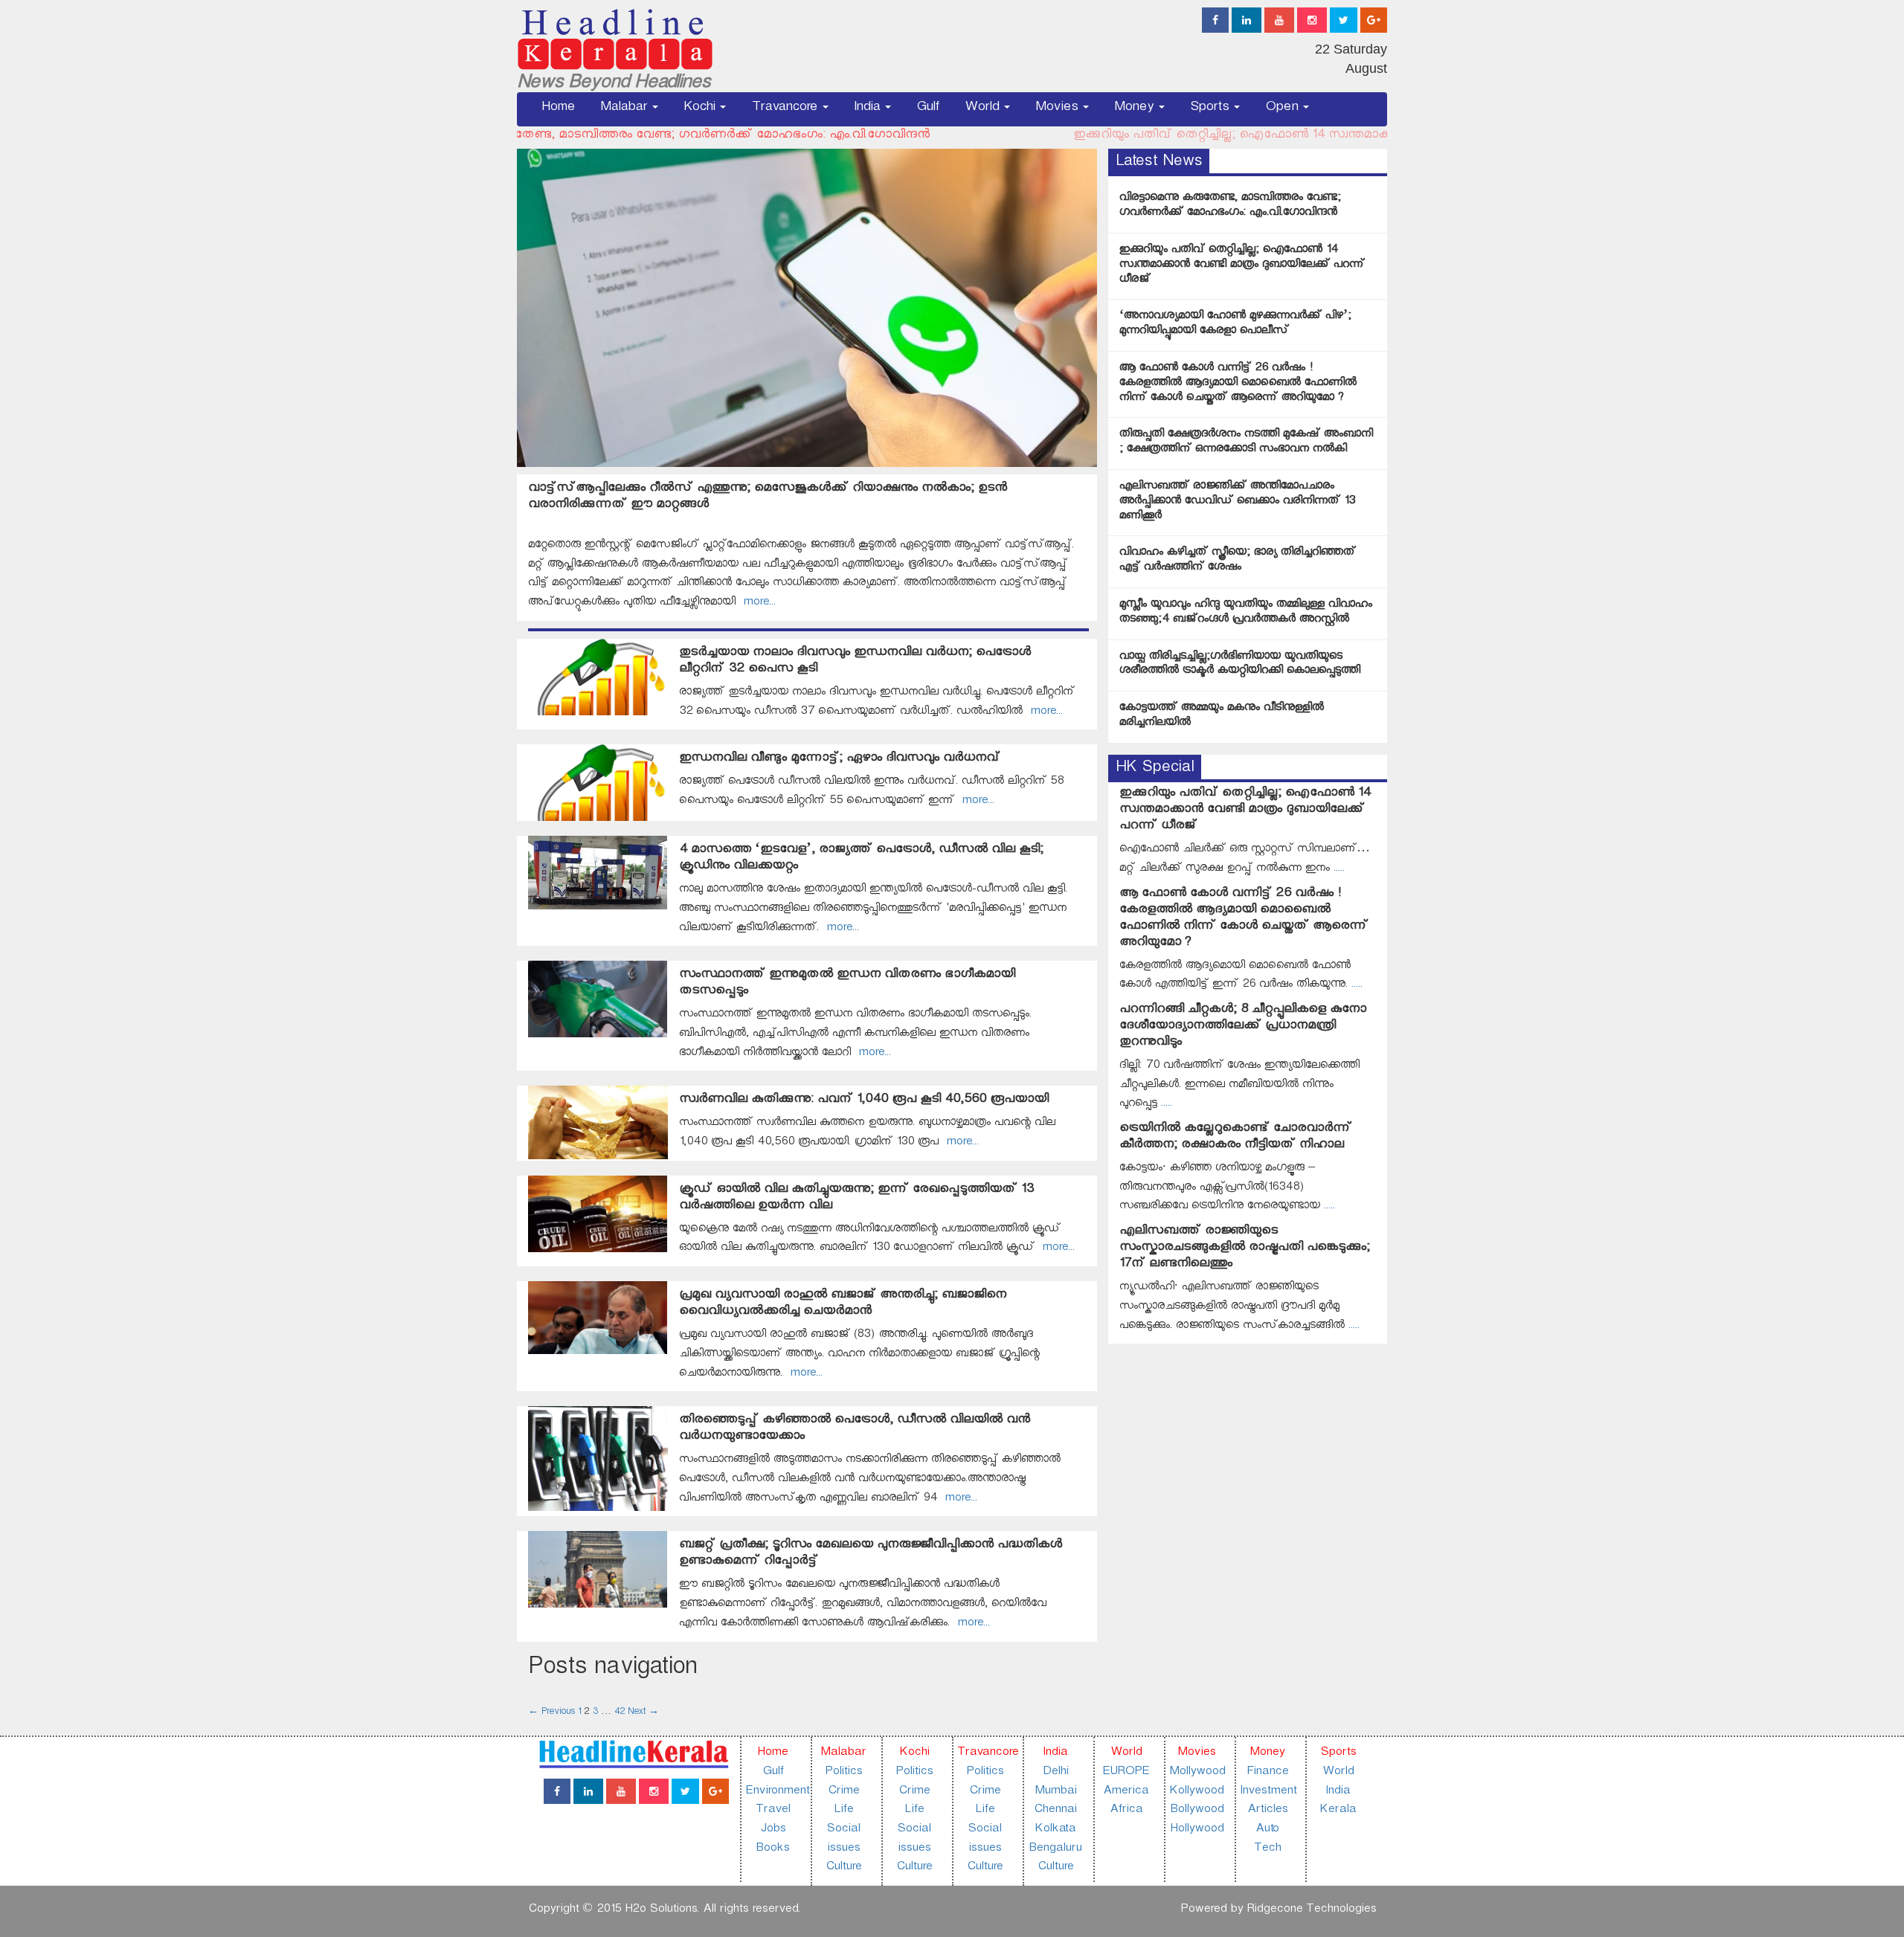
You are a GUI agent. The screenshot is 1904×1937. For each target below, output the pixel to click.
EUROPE (1126, 1773)
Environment (777, 1792)
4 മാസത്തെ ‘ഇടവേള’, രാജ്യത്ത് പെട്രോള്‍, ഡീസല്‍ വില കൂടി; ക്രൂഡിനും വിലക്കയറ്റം (861, 859)
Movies (1058, 109)
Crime (843, 1792)
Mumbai (1055, 1792)
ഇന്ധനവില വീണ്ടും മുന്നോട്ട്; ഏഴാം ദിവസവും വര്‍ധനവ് (840, 760)
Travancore (786, 109)
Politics (843, 1773)
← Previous (551, 1713)
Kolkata (1055, 1830)
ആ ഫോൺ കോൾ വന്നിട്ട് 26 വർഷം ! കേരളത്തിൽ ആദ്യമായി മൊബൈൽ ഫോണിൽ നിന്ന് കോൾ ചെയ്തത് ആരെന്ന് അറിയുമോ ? (1244, 919)
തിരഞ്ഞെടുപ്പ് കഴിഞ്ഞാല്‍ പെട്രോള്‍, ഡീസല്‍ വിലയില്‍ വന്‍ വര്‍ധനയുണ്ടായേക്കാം (855, 1430)
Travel (773, 1811)
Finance (1267, 1773)
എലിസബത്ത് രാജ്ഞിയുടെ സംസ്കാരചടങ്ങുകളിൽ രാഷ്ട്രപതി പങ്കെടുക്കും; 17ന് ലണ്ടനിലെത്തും (1245, 1249)
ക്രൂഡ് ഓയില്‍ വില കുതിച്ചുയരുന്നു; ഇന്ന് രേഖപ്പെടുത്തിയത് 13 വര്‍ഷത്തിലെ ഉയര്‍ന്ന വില (856, 1199)
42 (620, 1713)
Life (843, 1811)
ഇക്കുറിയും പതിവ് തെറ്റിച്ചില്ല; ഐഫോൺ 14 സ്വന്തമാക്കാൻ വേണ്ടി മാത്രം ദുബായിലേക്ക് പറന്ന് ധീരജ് (992, 136)
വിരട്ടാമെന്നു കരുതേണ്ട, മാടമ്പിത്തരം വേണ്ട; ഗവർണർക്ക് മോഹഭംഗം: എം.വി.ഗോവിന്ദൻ (541, 136)
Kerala (1338, 1811)
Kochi (701, 109)
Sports (1211, 109)
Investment (1268, 1792)
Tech (1267, 1850)
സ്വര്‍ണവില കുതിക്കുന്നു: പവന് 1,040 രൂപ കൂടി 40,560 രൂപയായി (864, 1101)
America (1126, 1792)
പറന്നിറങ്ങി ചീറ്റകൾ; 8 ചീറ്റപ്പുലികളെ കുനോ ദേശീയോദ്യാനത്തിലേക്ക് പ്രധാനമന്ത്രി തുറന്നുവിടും (1243, 1027)
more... (756, 603)
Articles (1267, 1811)
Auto (1267, 1830)
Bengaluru (1055, 1850)
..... (1337, 870)
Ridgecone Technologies (1311, 1911)
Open (1283, 109)
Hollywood (1197, 1830)
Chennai (1055, 1811)
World (984, 109)
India (869, 109)
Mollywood (1197, 1773)
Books (772, 1850)
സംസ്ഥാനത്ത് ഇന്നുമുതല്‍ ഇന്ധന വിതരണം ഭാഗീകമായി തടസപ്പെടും (847, 984)
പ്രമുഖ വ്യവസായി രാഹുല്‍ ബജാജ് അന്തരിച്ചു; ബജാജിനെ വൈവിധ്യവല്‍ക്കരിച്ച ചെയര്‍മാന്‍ (843, 1305)
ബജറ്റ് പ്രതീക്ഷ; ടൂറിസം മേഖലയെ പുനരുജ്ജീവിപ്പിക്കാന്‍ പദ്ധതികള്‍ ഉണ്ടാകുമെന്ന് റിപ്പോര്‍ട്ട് (871, 1554)
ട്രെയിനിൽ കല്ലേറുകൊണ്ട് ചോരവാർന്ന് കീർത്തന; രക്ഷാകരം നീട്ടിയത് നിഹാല (1236, 1138)
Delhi (1055, 1773)
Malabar (625, 109)
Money (1136, 109)
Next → (643, 1713)
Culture (843, 1868)
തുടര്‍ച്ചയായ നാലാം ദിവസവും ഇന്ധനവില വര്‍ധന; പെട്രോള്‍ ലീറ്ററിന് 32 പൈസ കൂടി (855, 662)
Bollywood (1197, 1811)
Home (558, 109)
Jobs (773, 1830)
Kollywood (1196, 1792)
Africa (1126, 1811)
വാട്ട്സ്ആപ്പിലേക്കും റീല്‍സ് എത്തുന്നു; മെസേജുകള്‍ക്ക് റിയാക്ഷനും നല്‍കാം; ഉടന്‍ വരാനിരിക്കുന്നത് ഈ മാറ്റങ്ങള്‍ (768, 498)
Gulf (928, 109)
